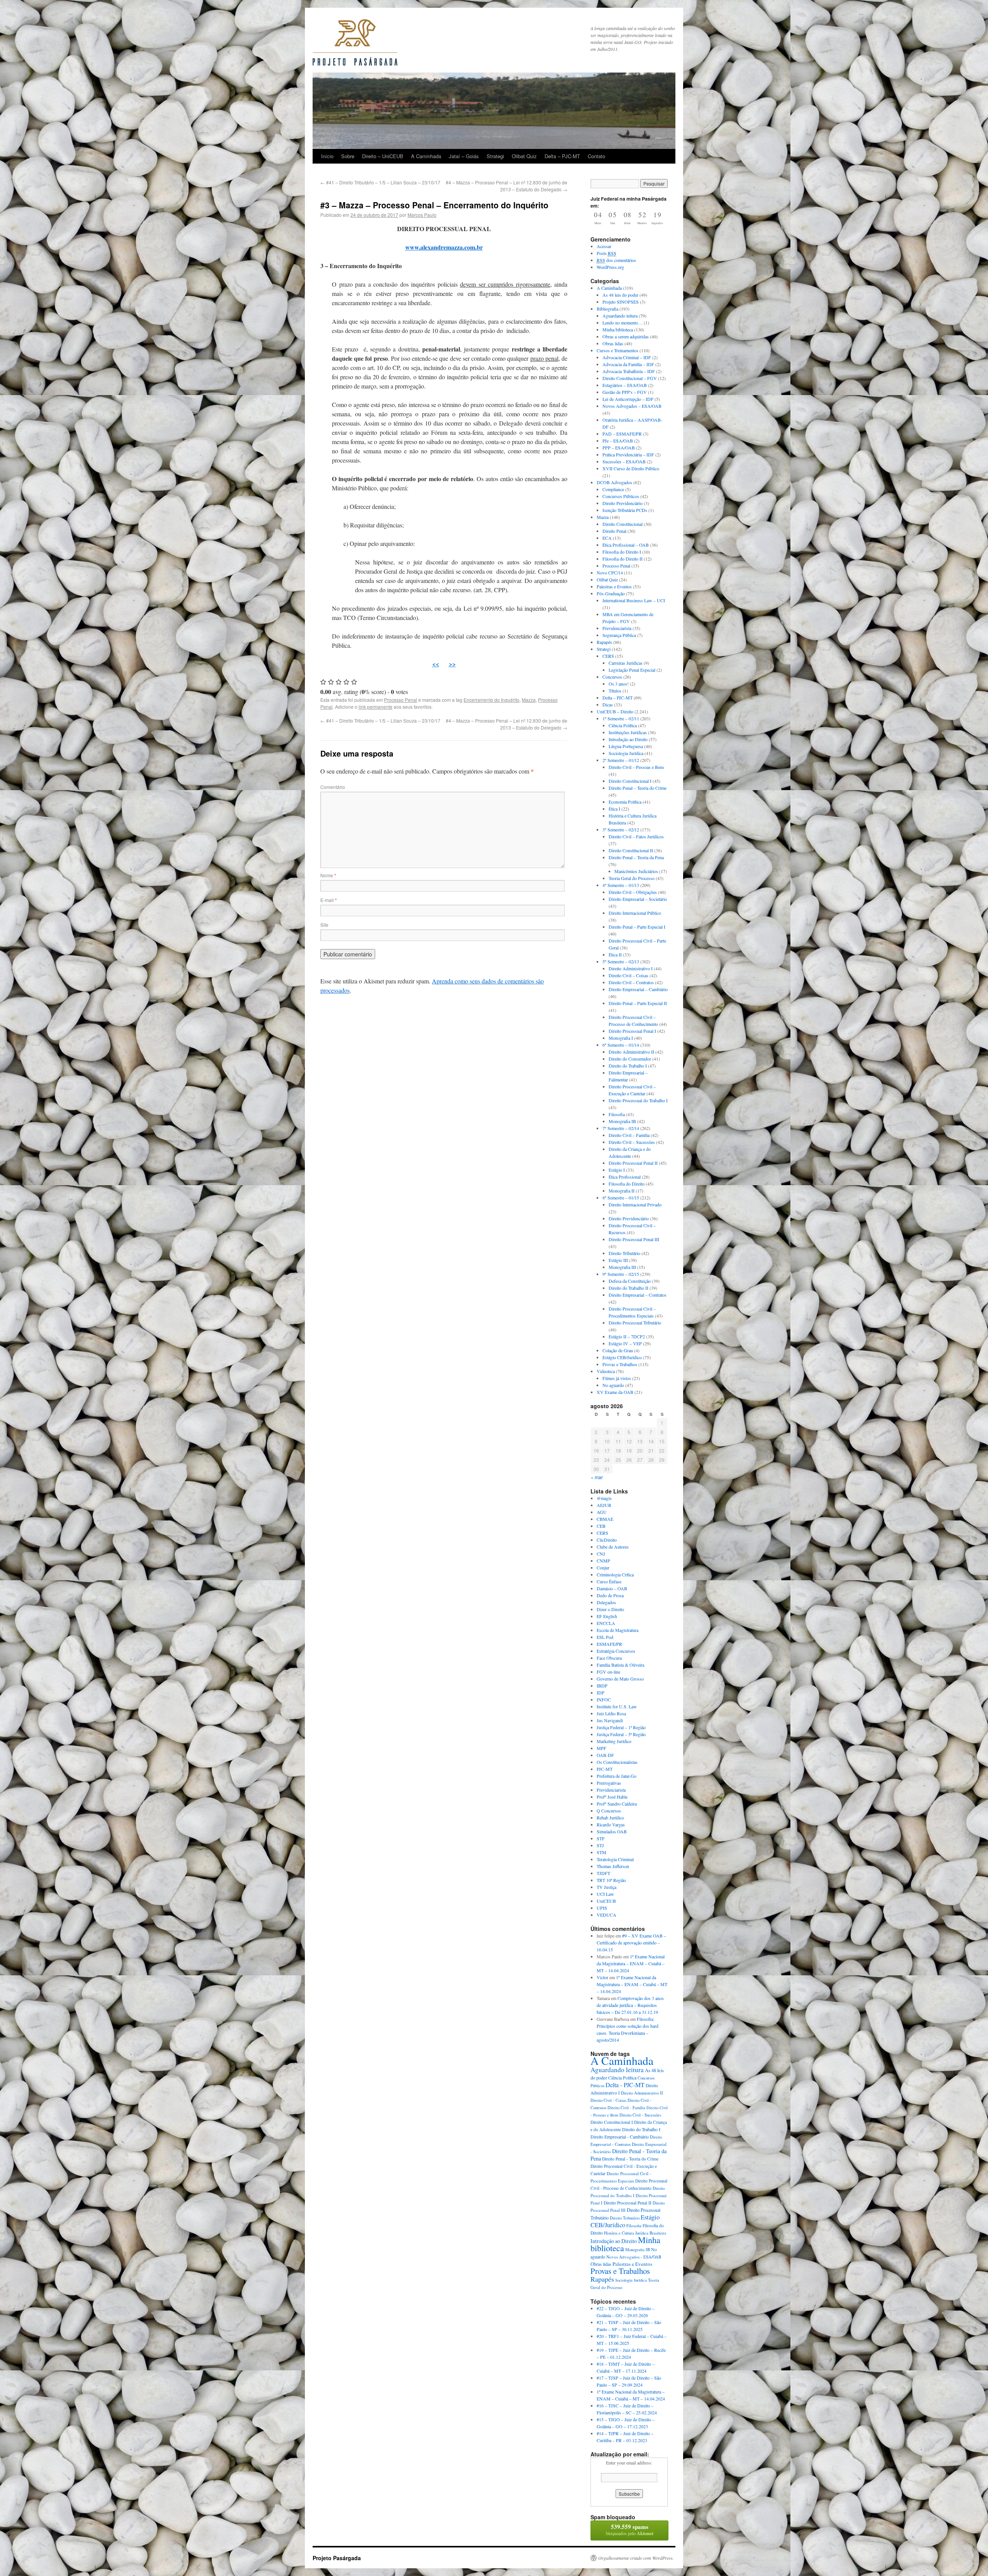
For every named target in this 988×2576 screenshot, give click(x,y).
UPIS (602, 1908)
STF (601, 1838)
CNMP (603, 1561)
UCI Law (605, 1894)
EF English (607, 1616)
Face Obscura (609, 1658)
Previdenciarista (617, 628)
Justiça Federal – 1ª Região (621, 1727)
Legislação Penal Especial (632, 670)
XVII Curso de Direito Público (631, 468)
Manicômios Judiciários (636, 871)
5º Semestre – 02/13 (621, 961)
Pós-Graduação (611, 593)
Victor (602, 1977)
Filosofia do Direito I (622, 552)
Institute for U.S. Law (617, 1706)
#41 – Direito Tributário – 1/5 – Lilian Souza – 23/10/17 (380, 182)
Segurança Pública (619, 635)
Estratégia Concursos (616, 1651)
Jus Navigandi (610, 1720)
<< (436, 664)
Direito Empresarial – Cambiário (638, 989)
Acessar (604, 246)
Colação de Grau (618, 1350)
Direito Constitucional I (630, 781)
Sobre (348, 156)
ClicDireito (607, 1540)
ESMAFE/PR (609, 1644)
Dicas (608, 704)
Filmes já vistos (617, 1378)
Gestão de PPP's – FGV (625, 392)
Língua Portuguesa (626, 746)
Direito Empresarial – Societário (638, 899)
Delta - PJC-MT (625, 2085)
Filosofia (617, 1114)
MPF (601, 1748)
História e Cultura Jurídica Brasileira (635, 2233)
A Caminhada (426, 156)
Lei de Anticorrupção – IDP (628, 399)
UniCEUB (606, 1901)
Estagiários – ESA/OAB (625, 385)
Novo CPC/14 (610, 573)
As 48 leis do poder (620, 295)
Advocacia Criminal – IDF (627, 357)
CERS (608, 656)
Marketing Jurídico (614, 1741)
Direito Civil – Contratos (631, 982)
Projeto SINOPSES (621, 302)
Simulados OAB (612, 1831)
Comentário (333, 787)
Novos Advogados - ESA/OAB (634, 2257)
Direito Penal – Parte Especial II (638, 1003)
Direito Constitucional (623, 524)
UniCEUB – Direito (615, 711)
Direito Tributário (624, 1253)
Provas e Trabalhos (620, 1364)
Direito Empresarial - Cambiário (620, 2137)
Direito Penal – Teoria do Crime (638, 788)
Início (327, 156)
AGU (602, 1512)
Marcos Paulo (422, 215)
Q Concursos (609, 1811)
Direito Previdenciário (623, 503)
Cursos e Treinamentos (617, 350)
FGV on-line (608, 1672)
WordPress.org (610, 267)
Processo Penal (401, 700)
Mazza (529, 700)
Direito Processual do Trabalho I (638, 1100)
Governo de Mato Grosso (620, 1679)
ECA (607, 538)
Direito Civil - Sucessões (640, 2115)
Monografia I (621, 1038)
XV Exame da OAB (615, 1392)
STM (601, 1852)
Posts (607, 253)
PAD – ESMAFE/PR (622, 434)
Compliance (613, 489)
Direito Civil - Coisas (608, 2100)
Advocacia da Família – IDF (628, 364)
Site (324, 925)
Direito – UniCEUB (383, 156)
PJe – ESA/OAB (618, 441)
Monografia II (622, 1191)
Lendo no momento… (623, 323)
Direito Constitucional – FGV (630, 378)
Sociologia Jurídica (626, 753)
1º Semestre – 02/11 (621, 718)
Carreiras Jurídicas (626, 663)
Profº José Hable (612, 1797)
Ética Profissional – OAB (626, 545)
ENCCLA (606, 1623)
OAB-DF (605, 1755)
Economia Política (625, 802)
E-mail (329, 900)
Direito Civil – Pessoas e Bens (636, 767)
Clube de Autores (613, 1547)
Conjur (603, 1568)
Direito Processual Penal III (634, 1239)
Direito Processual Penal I (632, 1031)
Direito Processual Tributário (635, 1323)
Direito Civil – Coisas (628, 975)
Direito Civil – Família (629, 1135)
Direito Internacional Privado (635, 1204)
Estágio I (617, 1170)
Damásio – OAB (612, 1588)
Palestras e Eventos (614, 586)
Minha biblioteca (618, 329)
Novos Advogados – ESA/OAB (632, 406)
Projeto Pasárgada (337, 2558)
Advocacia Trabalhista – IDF (629, 371)
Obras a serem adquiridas (626, 336)
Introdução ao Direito (628, 739)
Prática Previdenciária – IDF (628, 454)
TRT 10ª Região (611, 1880)
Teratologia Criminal (615, 1859)
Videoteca (606, 1371)
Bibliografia (607, 309)
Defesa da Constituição (630, 1281)
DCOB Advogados (614, 482)
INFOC (604, 1699)
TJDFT (603, 1873)
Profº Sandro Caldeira (617, 1804)
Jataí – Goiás (464, 156)
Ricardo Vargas (611, 1824)
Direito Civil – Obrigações (633, 892)
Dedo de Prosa (610, 1595)
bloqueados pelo (630, 2530)
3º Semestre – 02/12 (621, 829)
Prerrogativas (609, 1783)
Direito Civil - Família (626, 2108)
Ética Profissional (625, 1177)
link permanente (376, 707)
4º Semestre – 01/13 (621, 885)
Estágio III (618, 1260)
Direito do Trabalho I (628, 1066)
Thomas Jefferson (613, 1866)
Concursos (612, 677)
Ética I (614, 809)
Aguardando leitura (620, 316)
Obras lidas (613, 343)
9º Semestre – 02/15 (621, 1274)
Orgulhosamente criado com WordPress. (636, 2558)
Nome (328, 875)
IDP (601, 1693)
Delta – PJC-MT (562, 156)
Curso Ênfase (609, 1581)
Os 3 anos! (619, 684)
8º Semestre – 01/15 (621, 1198)
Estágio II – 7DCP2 (627, 1336)
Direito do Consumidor (630, 1059)
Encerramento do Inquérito (491, 700)
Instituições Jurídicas (628, 732)
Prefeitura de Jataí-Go (617, 1776)
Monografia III (622, 1267)
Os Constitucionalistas (617, 1762)
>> (452, 664)
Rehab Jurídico (610, 1818)
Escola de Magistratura (617, 1630)
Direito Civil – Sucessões (632, 1142)
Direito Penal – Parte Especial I (637, 927)
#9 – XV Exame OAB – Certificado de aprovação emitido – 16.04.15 (631, 1943)
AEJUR (604, 1505)
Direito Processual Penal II (633, 1163)
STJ (600, 1845)
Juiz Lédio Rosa (611, 1713)
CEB (601, 1526)
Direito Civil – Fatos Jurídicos (636, 836)
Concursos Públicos (621, 496)
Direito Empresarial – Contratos (638, 1295)
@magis (604, 1498)
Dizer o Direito (610, 1609)
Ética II (615, 954)
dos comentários (616, 260)
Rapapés (604, 642)
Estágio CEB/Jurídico (622, 1357)
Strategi (495, 156)
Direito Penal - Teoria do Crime (630, 2159)
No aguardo (613, 1385)
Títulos (615, 691)
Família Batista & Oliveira (620, 1665)
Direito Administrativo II (631, 1052)
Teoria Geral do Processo (632, 878)
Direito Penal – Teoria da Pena (636, 857)
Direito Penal (614, 531)
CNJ (601, 1554)
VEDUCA (607, 1915)
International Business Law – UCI (634, 600)
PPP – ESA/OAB (619, 448)
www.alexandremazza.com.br (444, 247)
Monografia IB (622, 1121)
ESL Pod (605, 1637)
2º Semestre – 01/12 (621, 760)
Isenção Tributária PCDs (625, 510)
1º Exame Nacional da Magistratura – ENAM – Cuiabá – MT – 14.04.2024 (631, 1963)
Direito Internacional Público (635, 913)
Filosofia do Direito (627, 1184)
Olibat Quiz (524, 156)
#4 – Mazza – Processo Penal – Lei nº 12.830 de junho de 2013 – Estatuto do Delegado (507, 186)
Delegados (606, 1602)
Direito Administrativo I (631, 968)
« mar (597, 1477)
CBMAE (605, 1519)
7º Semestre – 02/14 (621, 1128)
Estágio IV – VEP (625, 1343)
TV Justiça (607, 1887)
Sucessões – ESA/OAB (624, 461)
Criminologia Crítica (615, 1574)
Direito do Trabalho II (628, 1288)
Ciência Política (623, 725)
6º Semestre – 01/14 (621, 1045)
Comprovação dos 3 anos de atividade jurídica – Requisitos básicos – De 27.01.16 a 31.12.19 (630, 2005)
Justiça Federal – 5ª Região (621, 1734)
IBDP (602, 1686)
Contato (596, 156)
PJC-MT (605, 1769)
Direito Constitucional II (631, 850)
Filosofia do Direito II (623, 559)
